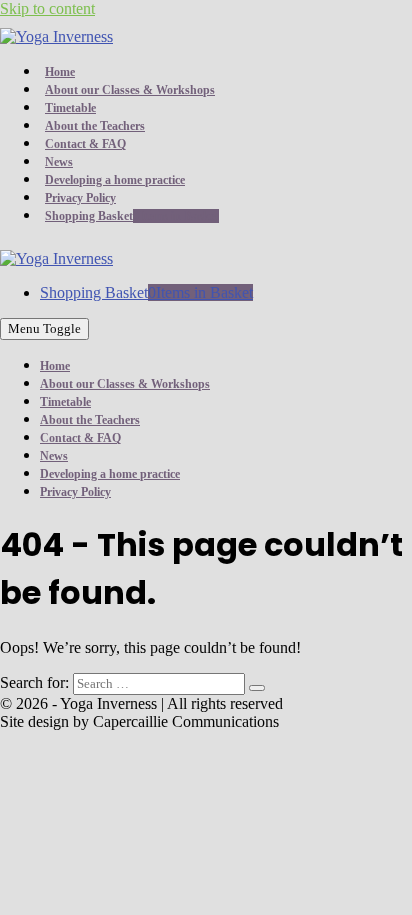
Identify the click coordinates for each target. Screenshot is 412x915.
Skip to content (47, 8)
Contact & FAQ (85, 144)
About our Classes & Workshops (130, 90)
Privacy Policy (80, 198)
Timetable (70, 108)
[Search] (257, 688)
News (59, 162)
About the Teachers (95, 126)
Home (60, 72)
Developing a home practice (115, 180)
